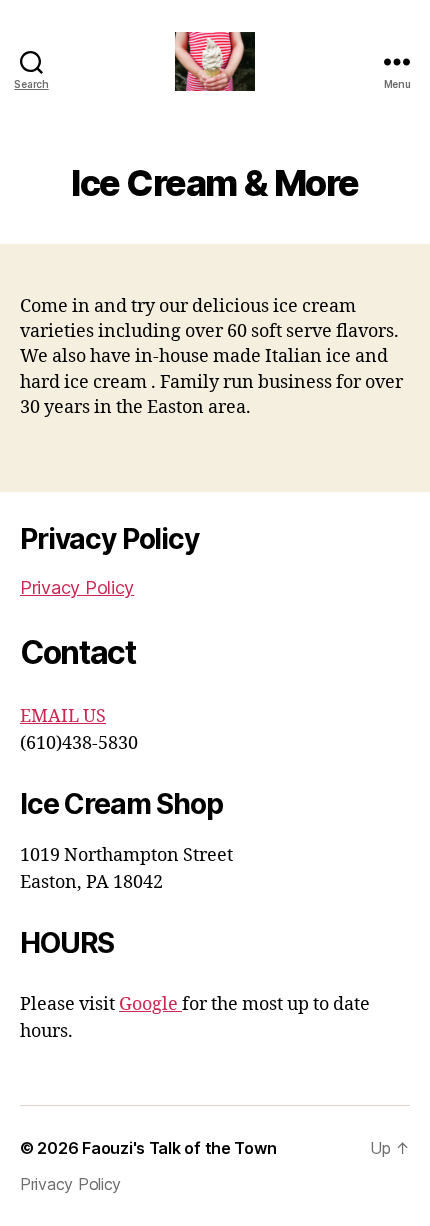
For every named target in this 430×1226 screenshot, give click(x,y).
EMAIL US (63, 716)
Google (150, 1004)
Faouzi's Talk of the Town (179, 1148)
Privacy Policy (77, 587)
